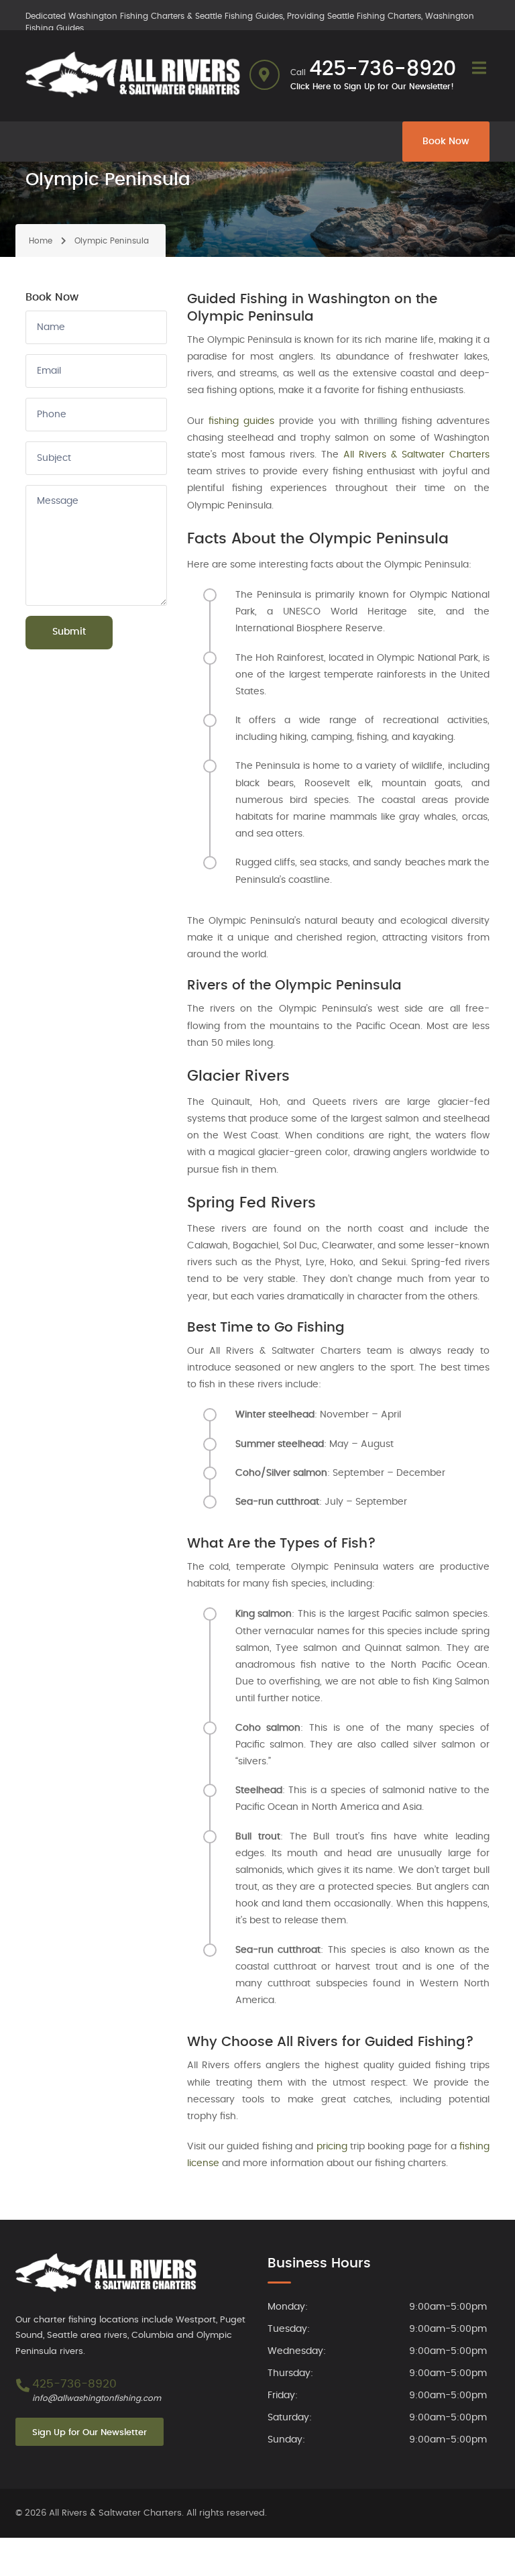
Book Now (446, 142)
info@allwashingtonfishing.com (97, 2398)
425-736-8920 (383, 69)
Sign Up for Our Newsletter (90, 2433)
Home (41, 241)
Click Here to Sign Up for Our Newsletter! (372, 87)
